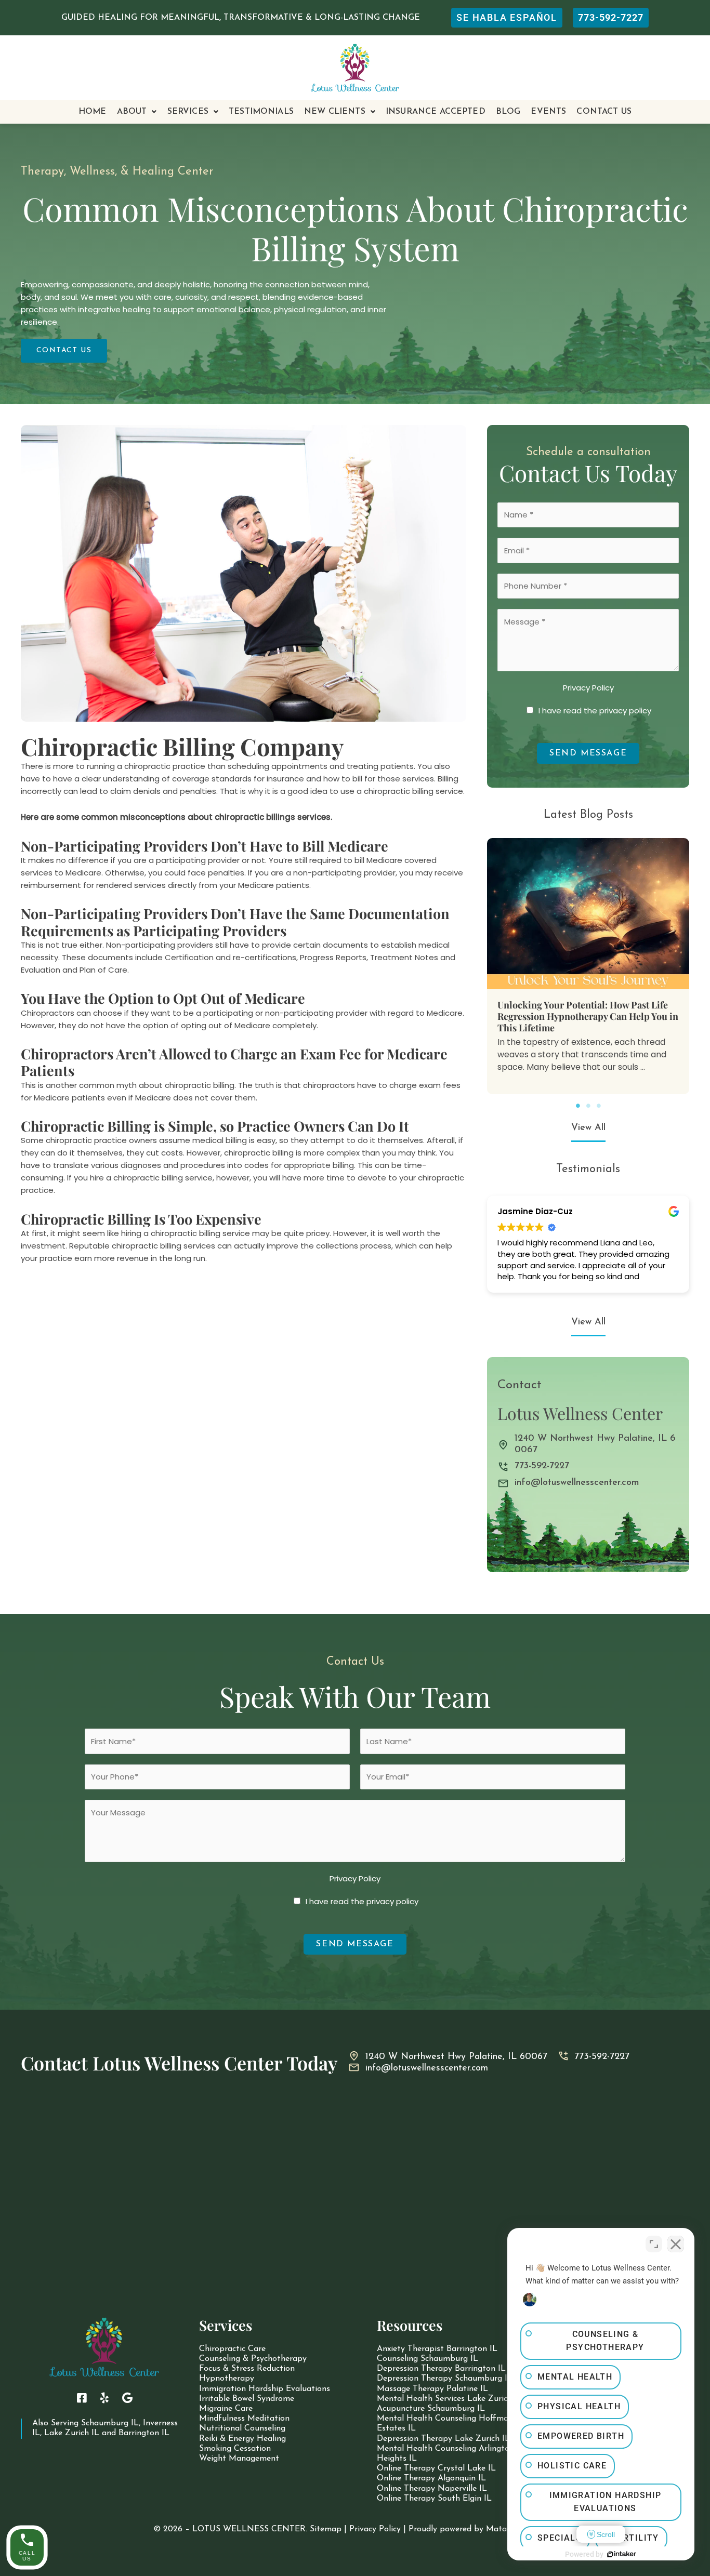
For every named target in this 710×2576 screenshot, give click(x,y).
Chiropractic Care (232, 2349)
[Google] (127, 2398)
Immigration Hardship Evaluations (265, 2389)
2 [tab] (588, 1106)
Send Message (588, 753)
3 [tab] (599, 1106)
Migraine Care (226, 2409)
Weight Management (239, 2459)
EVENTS (548, 112)
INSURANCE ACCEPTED (436, 112)
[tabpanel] (588, 966)
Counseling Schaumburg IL (428, 2359)
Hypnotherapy (227, 2379)
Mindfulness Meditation (244, 2419)
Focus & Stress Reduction (247, 2369)
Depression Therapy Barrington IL (441, 2369)
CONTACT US (604, 112)
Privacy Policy (588, 688)
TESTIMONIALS (261, 112)
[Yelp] (104, 2398)
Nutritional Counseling (242, 2428)
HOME (93, 112)
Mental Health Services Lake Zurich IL (450, 2399)
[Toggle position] (654, 2244)
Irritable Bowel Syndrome (247, 2399)
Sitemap (326, 2529)
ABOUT (132, 112)
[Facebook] (82, 2398)
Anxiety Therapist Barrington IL (437, 2349)
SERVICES (188, 112)
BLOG (508, 112)
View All (588, 1128)
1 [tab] (578, 1106)
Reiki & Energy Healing (242, 2439)
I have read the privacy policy (595, 711)
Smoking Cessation (235, 2449)
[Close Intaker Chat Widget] (676, 2244)
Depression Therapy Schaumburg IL (445, 2379)
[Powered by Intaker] (622, 2554)
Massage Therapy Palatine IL (432, 2389)
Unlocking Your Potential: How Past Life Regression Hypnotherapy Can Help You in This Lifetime (588, 1016)
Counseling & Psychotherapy (253, 2359)
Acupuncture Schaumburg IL (431, 2409)
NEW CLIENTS (335, 112)
